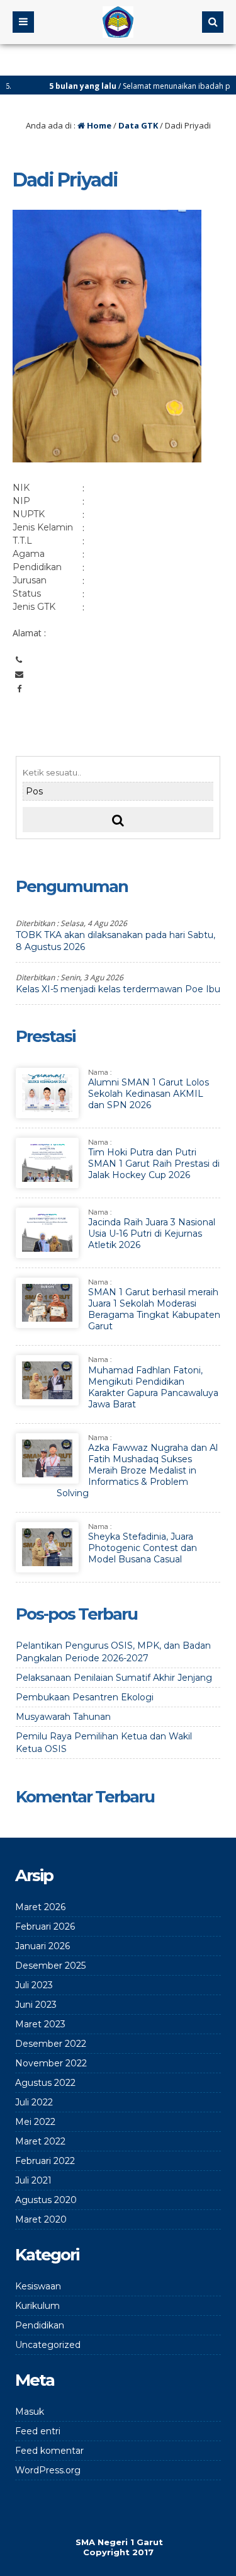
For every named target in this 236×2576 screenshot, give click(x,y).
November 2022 (51, 2063)
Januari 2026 (42, 1946)
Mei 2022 (35, 2122)
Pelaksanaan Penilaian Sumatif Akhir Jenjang (114, 1678)
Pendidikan (40, 2325)
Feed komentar (49, 2451)
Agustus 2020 (46, 2200)
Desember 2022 (51, 2044)
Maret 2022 (40, 2141)
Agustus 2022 (45, 2083)
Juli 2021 (33, 2180)
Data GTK (138, 125)
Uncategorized (48, 2345)
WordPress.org (48, 2470)
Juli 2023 (34, 1985)
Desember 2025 (50, 1966)
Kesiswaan (38, 2286)
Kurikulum (37, 2306)
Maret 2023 (40, 2024)
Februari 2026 (45, 1926)
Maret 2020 (41, 2219)
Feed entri (38, 2431)
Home (98, 125)
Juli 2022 (34, 2102)
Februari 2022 (45, 2161)
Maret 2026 (40, 1907)
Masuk (30, 2412)
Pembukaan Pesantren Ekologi (85, 1697)
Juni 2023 (36, 2005)
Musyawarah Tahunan (63, 1717)
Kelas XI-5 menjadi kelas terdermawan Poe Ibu (118, 989)
